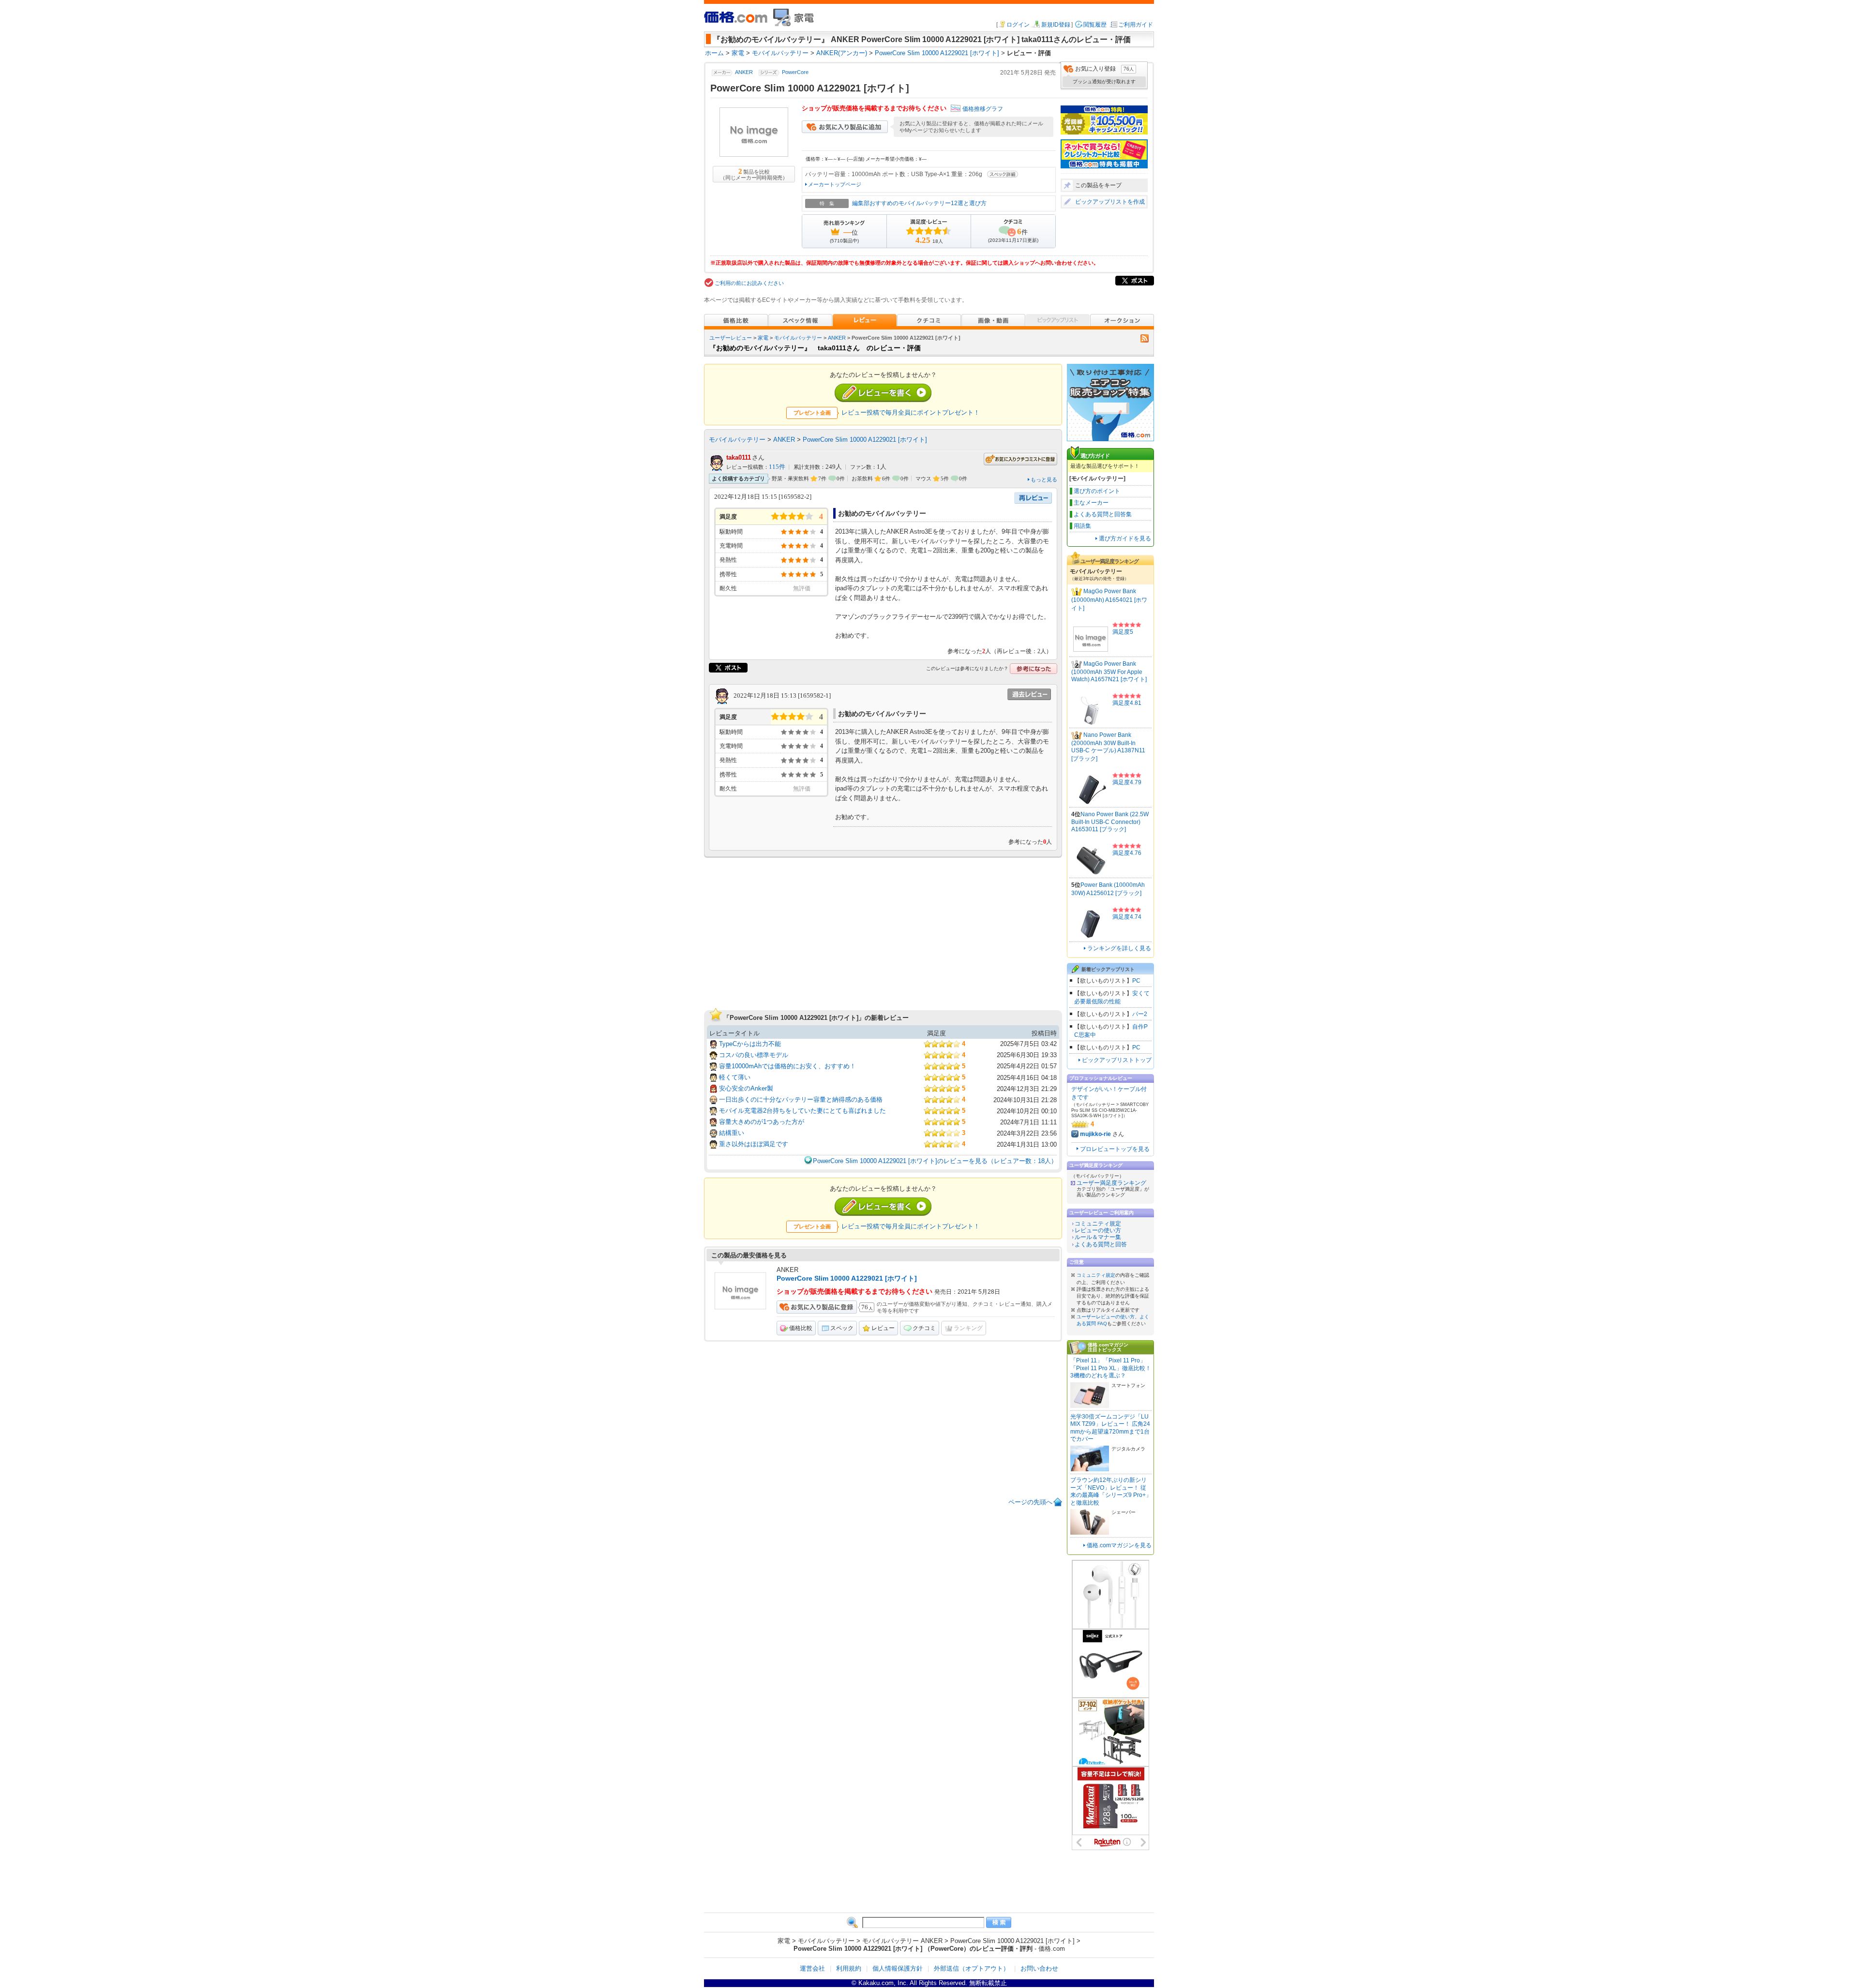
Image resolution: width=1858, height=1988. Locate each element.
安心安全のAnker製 (746, 1088)
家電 (763, 338)
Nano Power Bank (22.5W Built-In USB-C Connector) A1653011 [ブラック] (1110, 822)
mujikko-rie (1095, 1134)
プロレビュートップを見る (1115, 1149)
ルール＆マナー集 (1098, 1237)
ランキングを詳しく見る (1119, 948)
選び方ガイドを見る (1125, 538)
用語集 (1082, 526)
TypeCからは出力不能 (750, 1044)
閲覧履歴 (1095, 25)
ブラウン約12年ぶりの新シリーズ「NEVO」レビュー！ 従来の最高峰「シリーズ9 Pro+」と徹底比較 (1111, 1491)
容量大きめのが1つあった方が (762, 1122)
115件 (777, 467)
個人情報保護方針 (898, 1968)
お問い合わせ (1039, 1968)
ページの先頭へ (1030, 1502)
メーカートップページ (835, 184)
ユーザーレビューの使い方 (1106, 1317)
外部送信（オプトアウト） (972, 1968)
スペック (842, 1328)
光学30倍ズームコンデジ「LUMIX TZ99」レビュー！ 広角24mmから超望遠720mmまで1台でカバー (1110, 1428)
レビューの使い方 (1098, 1230)
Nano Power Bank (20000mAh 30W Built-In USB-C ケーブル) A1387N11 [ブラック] (1108, 747)
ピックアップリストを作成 (1110, 202)
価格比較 (801, 1328)
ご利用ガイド (1136, 25)
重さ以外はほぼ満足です (754, 1144)
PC (1136, 981)
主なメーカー (1091, 503)
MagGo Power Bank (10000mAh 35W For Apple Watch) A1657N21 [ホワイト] (1109, 672)
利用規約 (849, 1968)
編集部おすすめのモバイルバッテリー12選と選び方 (919, 203)
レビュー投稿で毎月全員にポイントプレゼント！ (911, 412)
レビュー (883, 1328)
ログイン (1018, 25)
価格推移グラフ (983, 109)
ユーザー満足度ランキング (1111, 1183)
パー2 (1140, 1014)
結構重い (732, 1133)
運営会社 (812, 1968)
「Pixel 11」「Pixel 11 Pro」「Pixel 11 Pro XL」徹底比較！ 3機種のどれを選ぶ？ (1111, 1368)
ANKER (744, 73)
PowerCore (795, 73)
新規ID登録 (1056, 25)
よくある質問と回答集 (1103, 514)
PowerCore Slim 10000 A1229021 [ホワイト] (865, 440)
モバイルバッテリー (798, 338)
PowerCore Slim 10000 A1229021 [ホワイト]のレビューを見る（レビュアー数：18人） (935, 1161)
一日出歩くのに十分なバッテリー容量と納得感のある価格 (801, 1099)
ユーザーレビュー (731, 338)
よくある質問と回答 (1101, 1244)
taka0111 (739, 457)
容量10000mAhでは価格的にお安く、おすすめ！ (787, 1066)
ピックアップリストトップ (1117, 1060)
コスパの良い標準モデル (754, 1055)
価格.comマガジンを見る (1119, 1545)
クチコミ (924, 1328)
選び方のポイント (1097, 491)
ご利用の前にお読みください (749, 283)
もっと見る (1044, 479)
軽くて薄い (735, 1077)
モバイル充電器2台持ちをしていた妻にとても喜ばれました (802, 1111)
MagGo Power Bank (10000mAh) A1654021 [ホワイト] (1109, 600)
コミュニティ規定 (1098, 1224)
